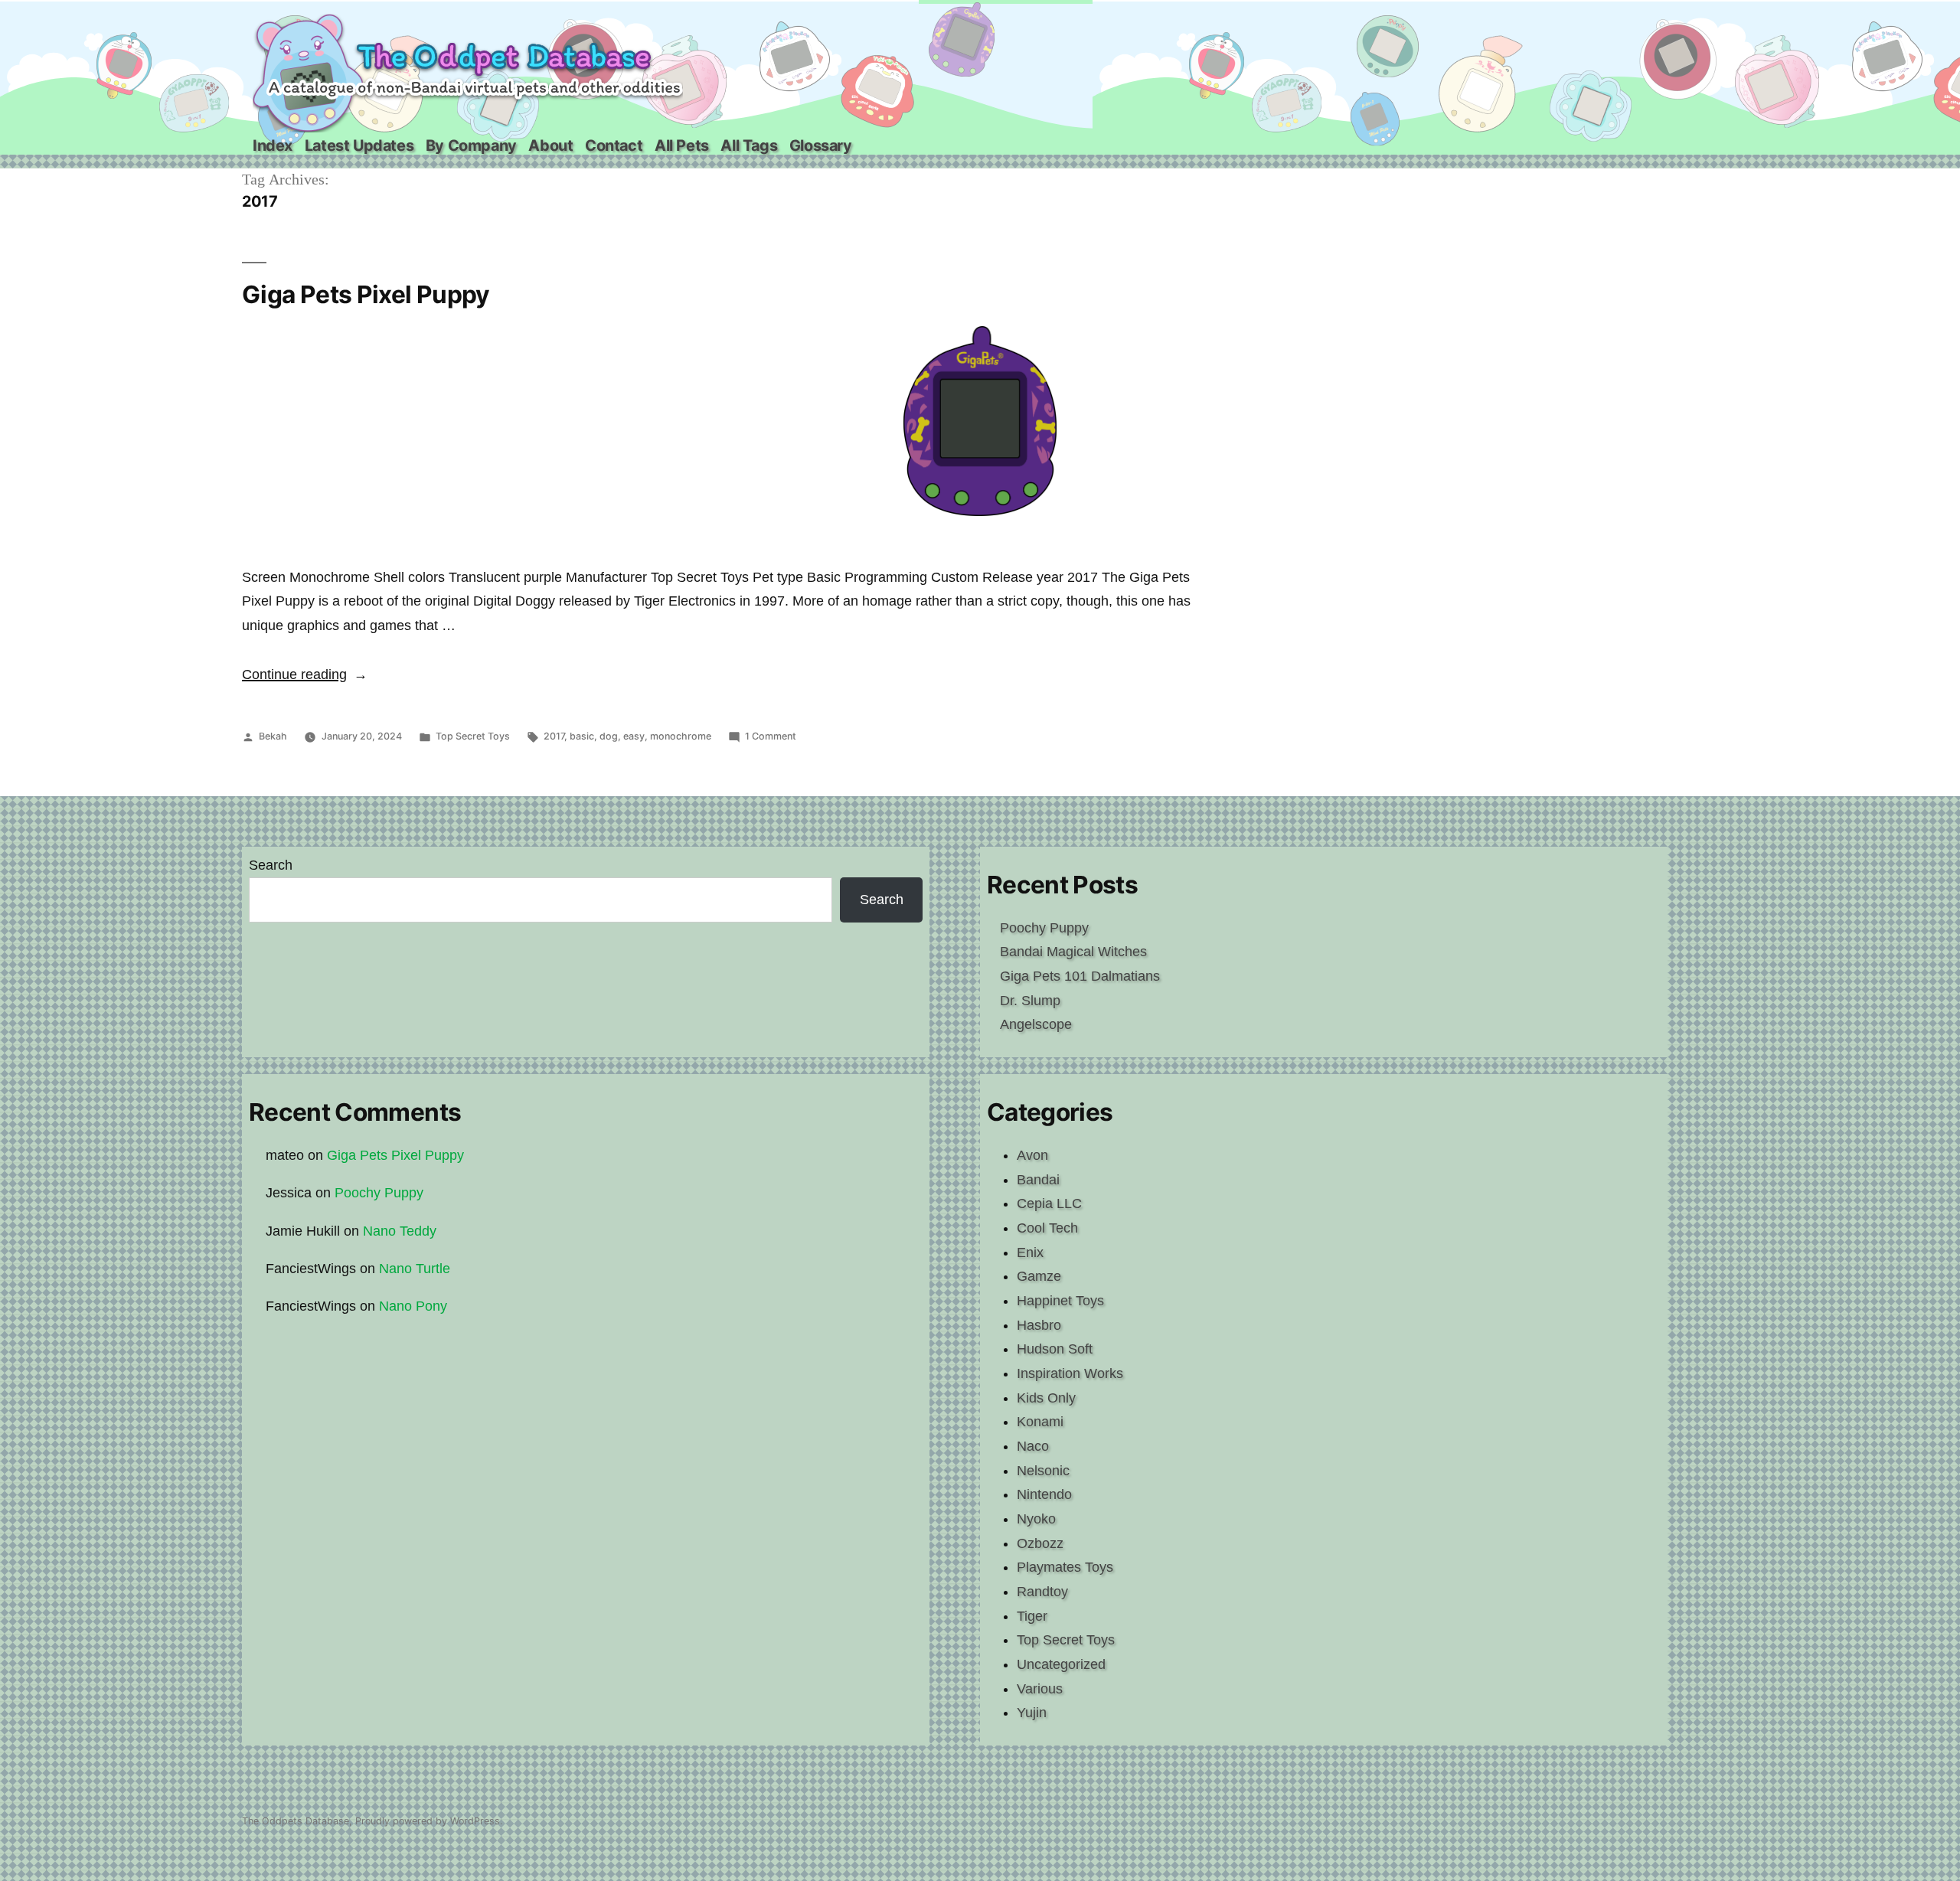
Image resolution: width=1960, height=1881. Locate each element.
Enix (1030, 1252)
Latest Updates (359, 145)
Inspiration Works (1070, 1373)
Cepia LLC (1049, 1203)
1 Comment (771, 736)
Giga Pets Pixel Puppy (366, 294)
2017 (554, 736)
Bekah (273, 736)
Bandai (1038, 1180)
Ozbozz (1040, 1543)
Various (1040, 1689)
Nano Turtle (415, 1269)
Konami (1040, 1422)
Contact (614, 145)
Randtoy (1042, 1592)
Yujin (1032, 1713)
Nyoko (1036, 1519)
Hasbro (1039, 1325)
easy (634, 736)
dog (609, 736)
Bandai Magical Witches (1073, 952)
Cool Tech (1047, 1228)
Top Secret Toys (473, 736)
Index (273, 145)
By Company (471, 145)
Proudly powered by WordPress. (429, 1821)
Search (271, 865)
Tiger (1032, 1616)
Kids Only (1046, 1398)
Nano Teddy (400, 1231)
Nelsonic (1043, 1471)
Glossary (821, 145)
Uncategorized (1061, 1664)
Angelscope (1036, 1024)
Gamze (1039, 1276)
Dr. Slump (1030, 1001)
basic (582, 736)
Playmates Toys (1065, 1567)
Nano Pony (413, 1306)
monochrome (681, 736)
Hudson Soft (1055, 1349)
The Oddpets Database (296, 1821)
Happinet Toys (1060, 1301)
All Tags (749, 145)
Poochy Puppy (1044, 928)
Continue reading (305, 674)
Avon (1032, 1155)
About (550, 145)
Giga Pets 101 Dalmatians (1080, 976)
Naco (1033, 1446)
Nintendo (1044, 1494)
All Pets (682, 145)
